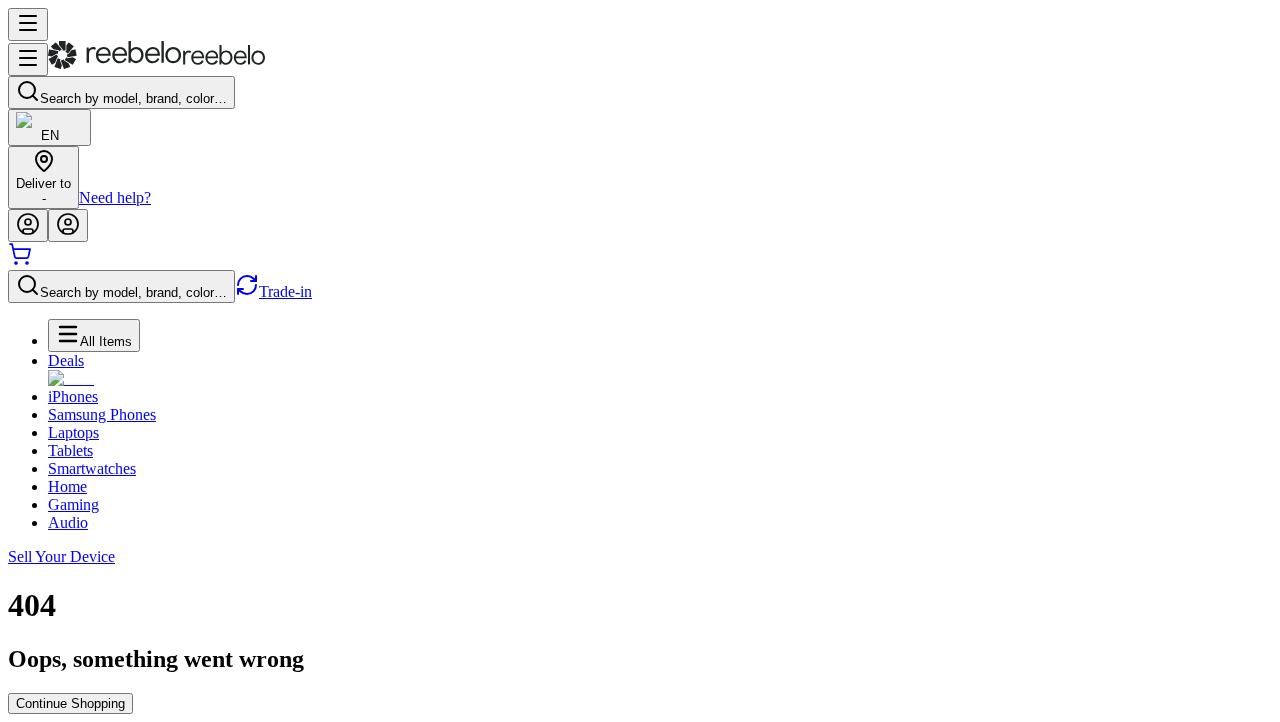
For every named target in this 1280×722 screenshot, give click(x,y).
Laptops (73, 432)
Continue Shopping (70, 703)
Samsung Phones (102, 414)
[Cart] (20, 260)
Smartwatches (92, 468)
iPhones (73, 396)
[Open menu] (28, 24)
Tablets (70, 450)
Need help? (115, 197)
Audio (68, 522)
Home (67, 486)
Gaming (73, 504)
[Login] (28, 225)
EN (50, 135)
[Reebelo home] (156, 64)
